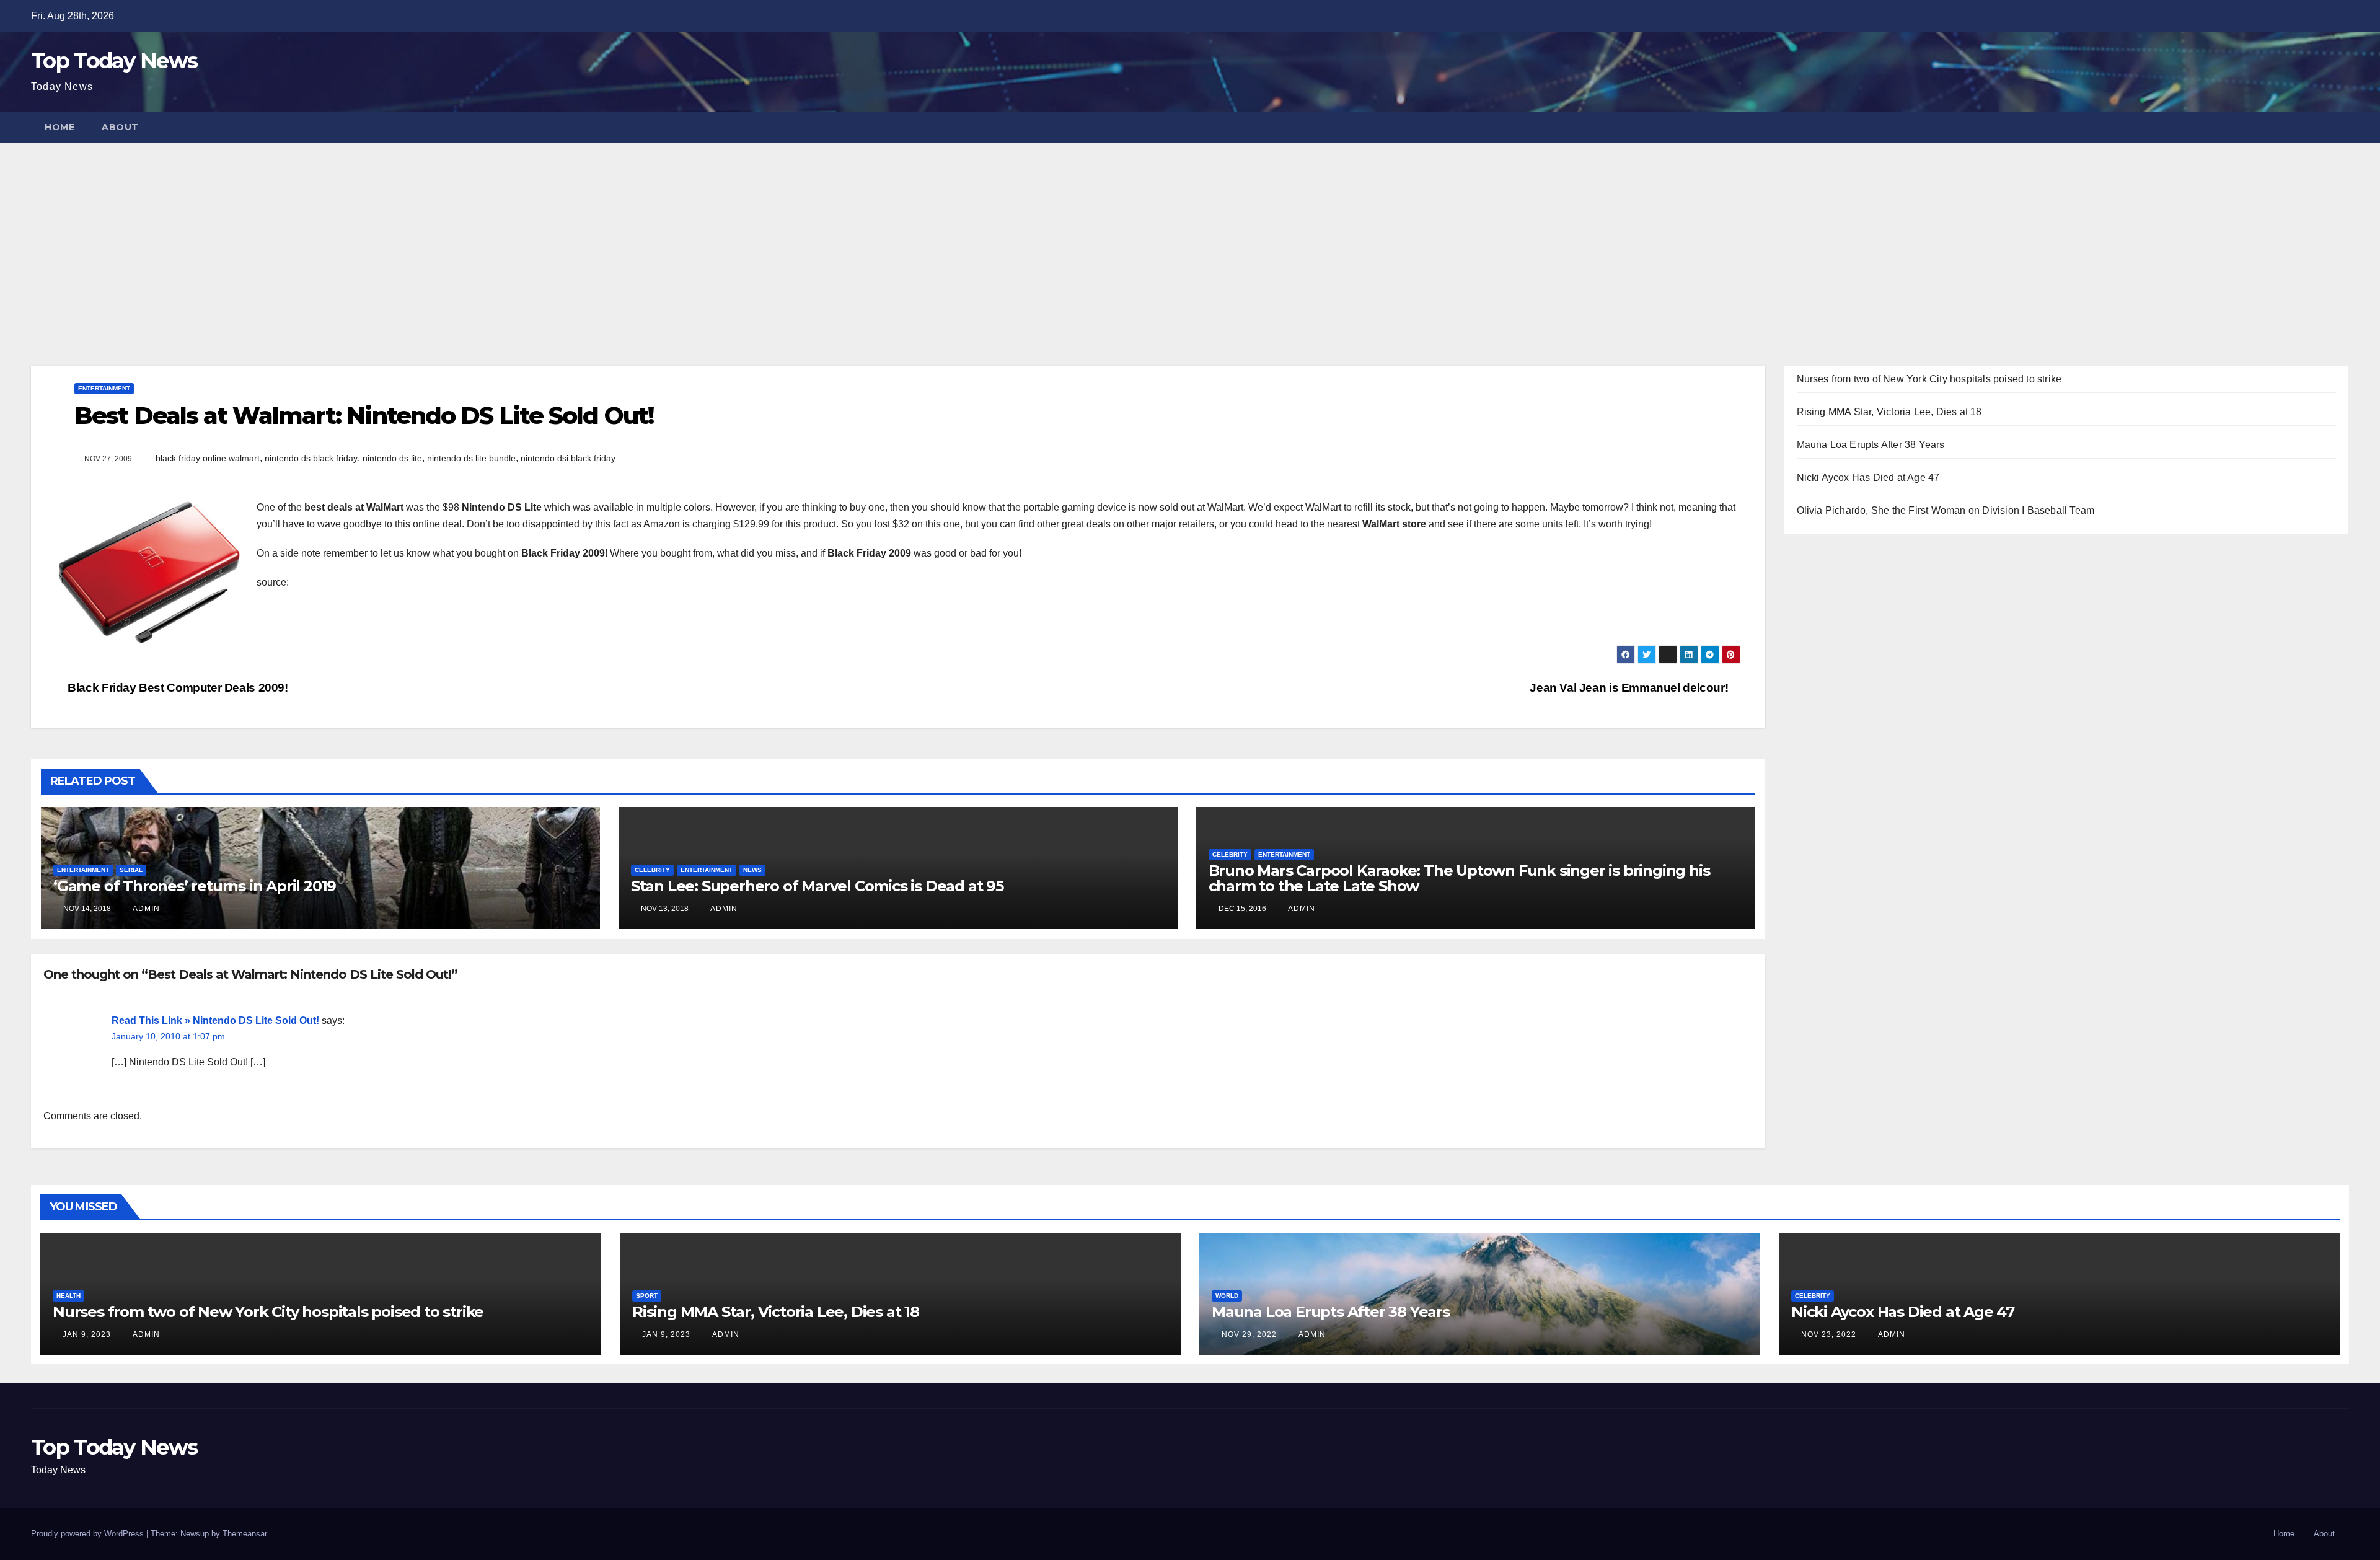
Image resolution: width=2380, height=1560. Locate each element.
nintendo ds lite (392, 458)
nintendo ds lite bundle (471, 458)
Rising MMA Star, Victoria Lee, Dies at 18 (1889, 412)
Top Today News (114, 61)
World (1227, 1296)
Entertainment (104, 388)
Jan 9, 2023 (87, 1334)
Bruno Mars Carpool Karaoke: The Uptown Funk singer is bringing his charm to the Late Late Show (1459, 878)
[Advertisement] (1190, 236)
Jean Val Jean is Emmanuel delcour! (1630, 688)
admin (145, 909)
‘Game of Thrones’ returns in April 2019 (195, 886)
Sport (647, 1296)
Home (59, 127)
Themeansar (245, 1534)
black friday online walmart (208, 458)
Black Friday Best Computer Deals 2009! (177, 688)
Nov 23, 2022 (1829, 1334)
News (752, 870)
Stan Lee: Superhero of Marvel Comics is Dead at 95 (817, 886)
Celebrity (652, 870)
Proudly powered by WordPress (89, 1534)
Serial (131, 870)
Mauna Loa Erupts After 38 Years (1871, 445)
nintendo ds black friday (311, 458)
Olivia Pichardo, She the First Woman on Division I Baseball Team (1946, 510)
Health (68, 1296)
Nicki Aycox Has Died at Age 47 (1868, 478)
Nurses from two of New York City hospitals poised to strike (1929, 379)
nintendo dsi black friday (568, 458)
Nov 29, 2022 (1249, 1334)
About (120, 127)
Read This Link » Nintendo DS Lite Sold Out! (215, 1020)
